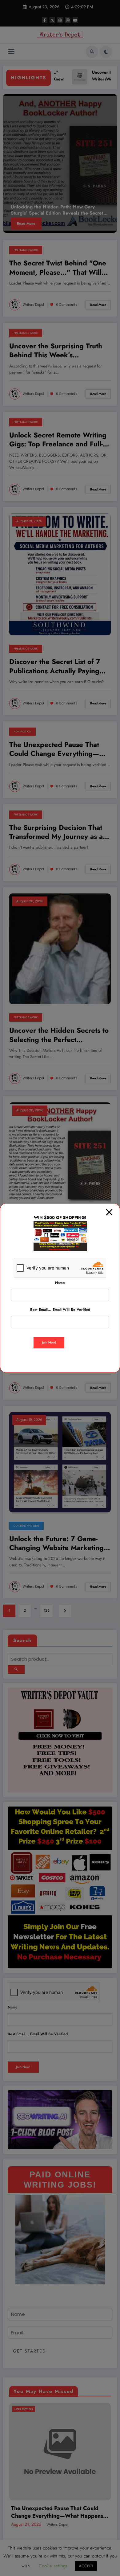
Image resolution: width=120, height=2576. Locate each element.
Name (60, 1283)
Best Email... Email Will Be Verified (60, 1310)
